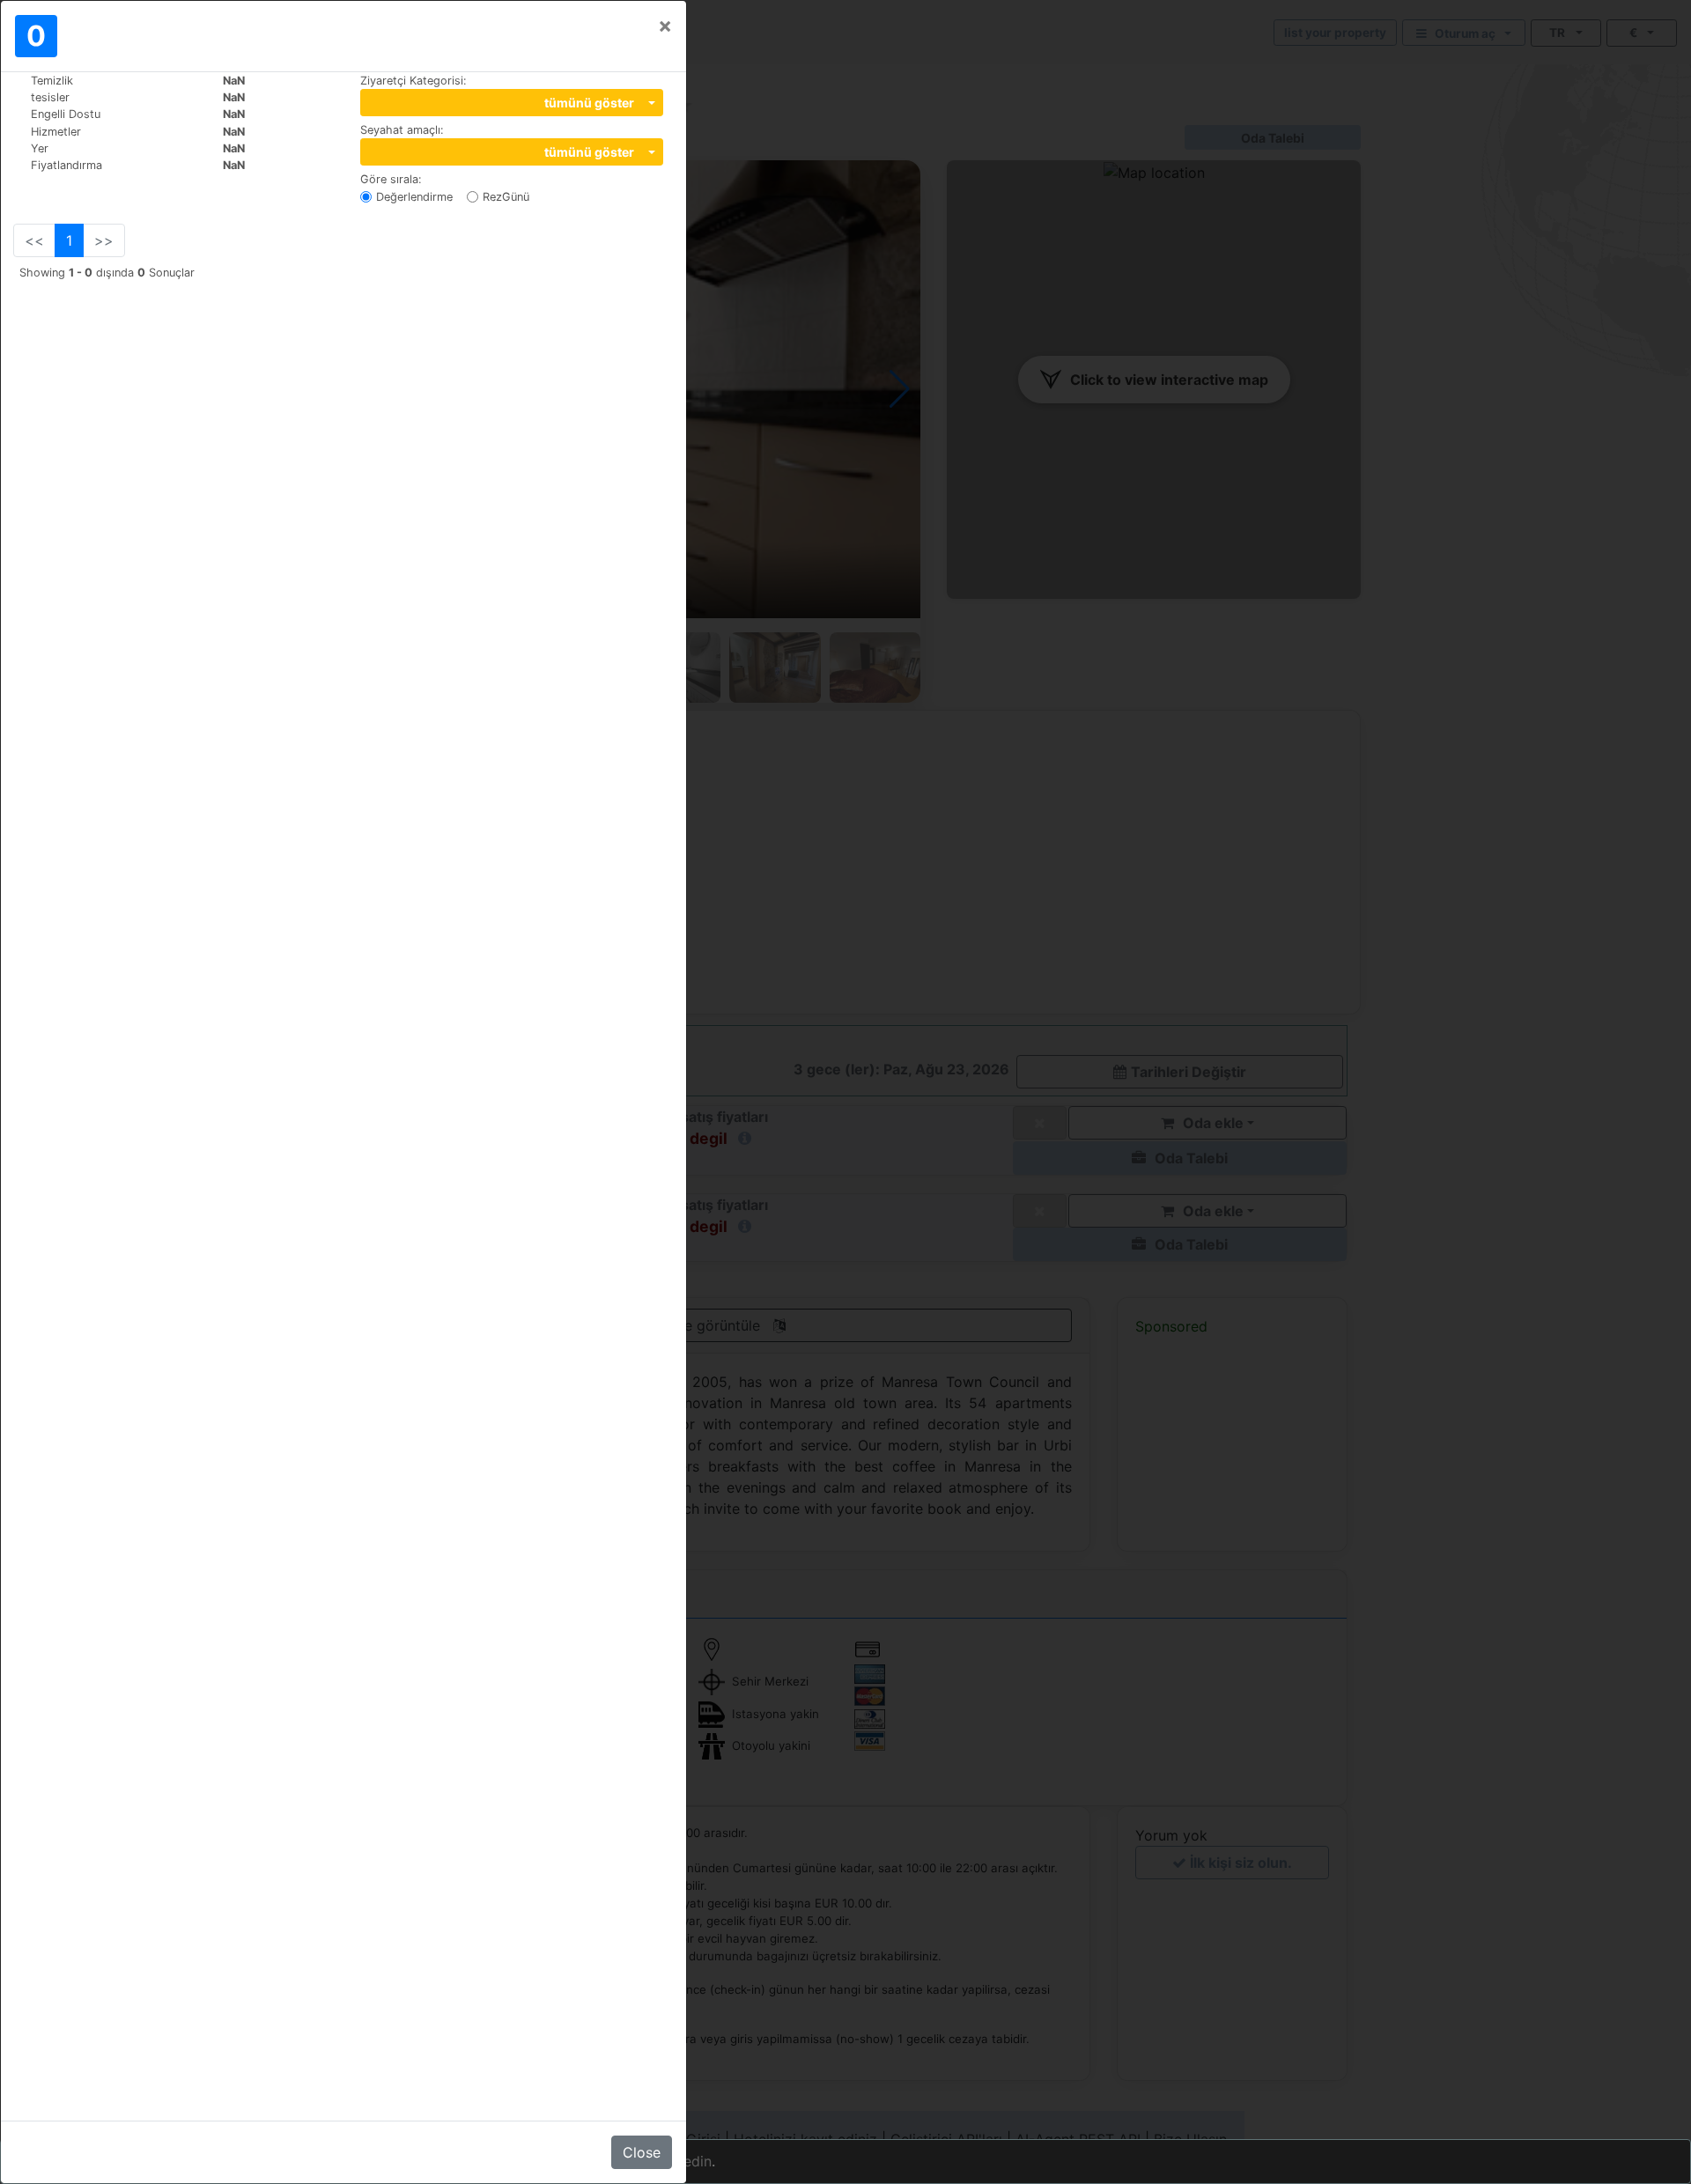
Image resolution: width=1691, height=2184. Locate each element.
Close (642, 2152)
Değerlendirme (414, 197)
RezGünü (506, 197)
